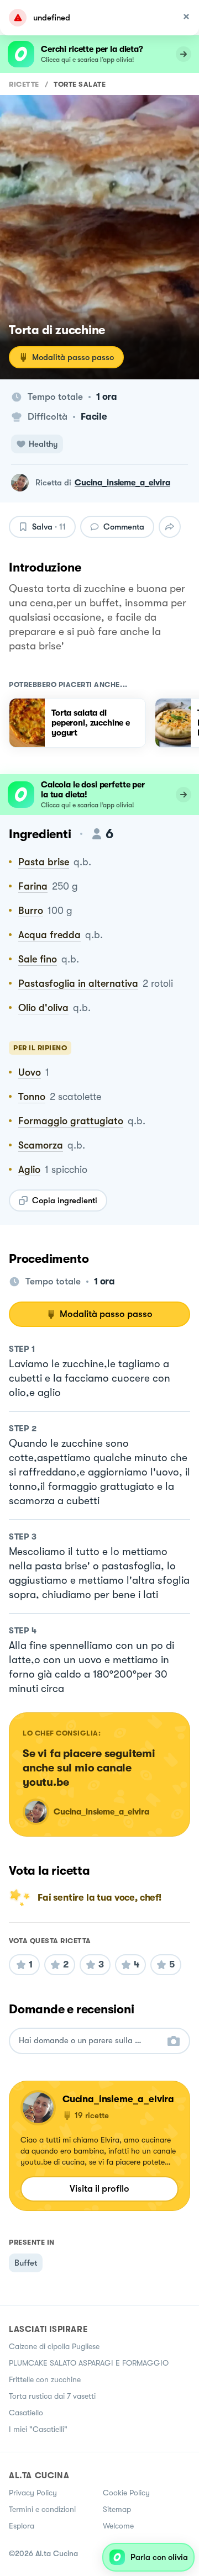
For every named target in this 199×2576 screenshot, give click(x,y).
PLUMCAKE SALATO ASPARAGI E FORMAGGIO (89, 2363)
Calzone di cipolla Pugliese (54, 2346)
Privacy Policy (33, 2493)
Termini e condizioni (42, 2509)
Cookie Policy (126, 2493)
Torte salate (80, 84)
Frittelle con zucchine (45, 2379)
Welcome (118, 2526)
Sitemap (117, 2509)
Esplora (22, 2526)
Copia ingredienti (65, 1200)
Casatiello (26, 2413)
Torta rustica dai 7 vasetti (52, 2396)
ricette (24, 84)
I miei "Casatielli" (38, 2429)
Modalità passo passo (73, 357)
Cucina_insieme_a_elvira (122, 483)
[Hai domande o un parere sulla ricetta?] (90, 2041)
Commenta (124, 527)
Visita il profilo (99, 2189)
